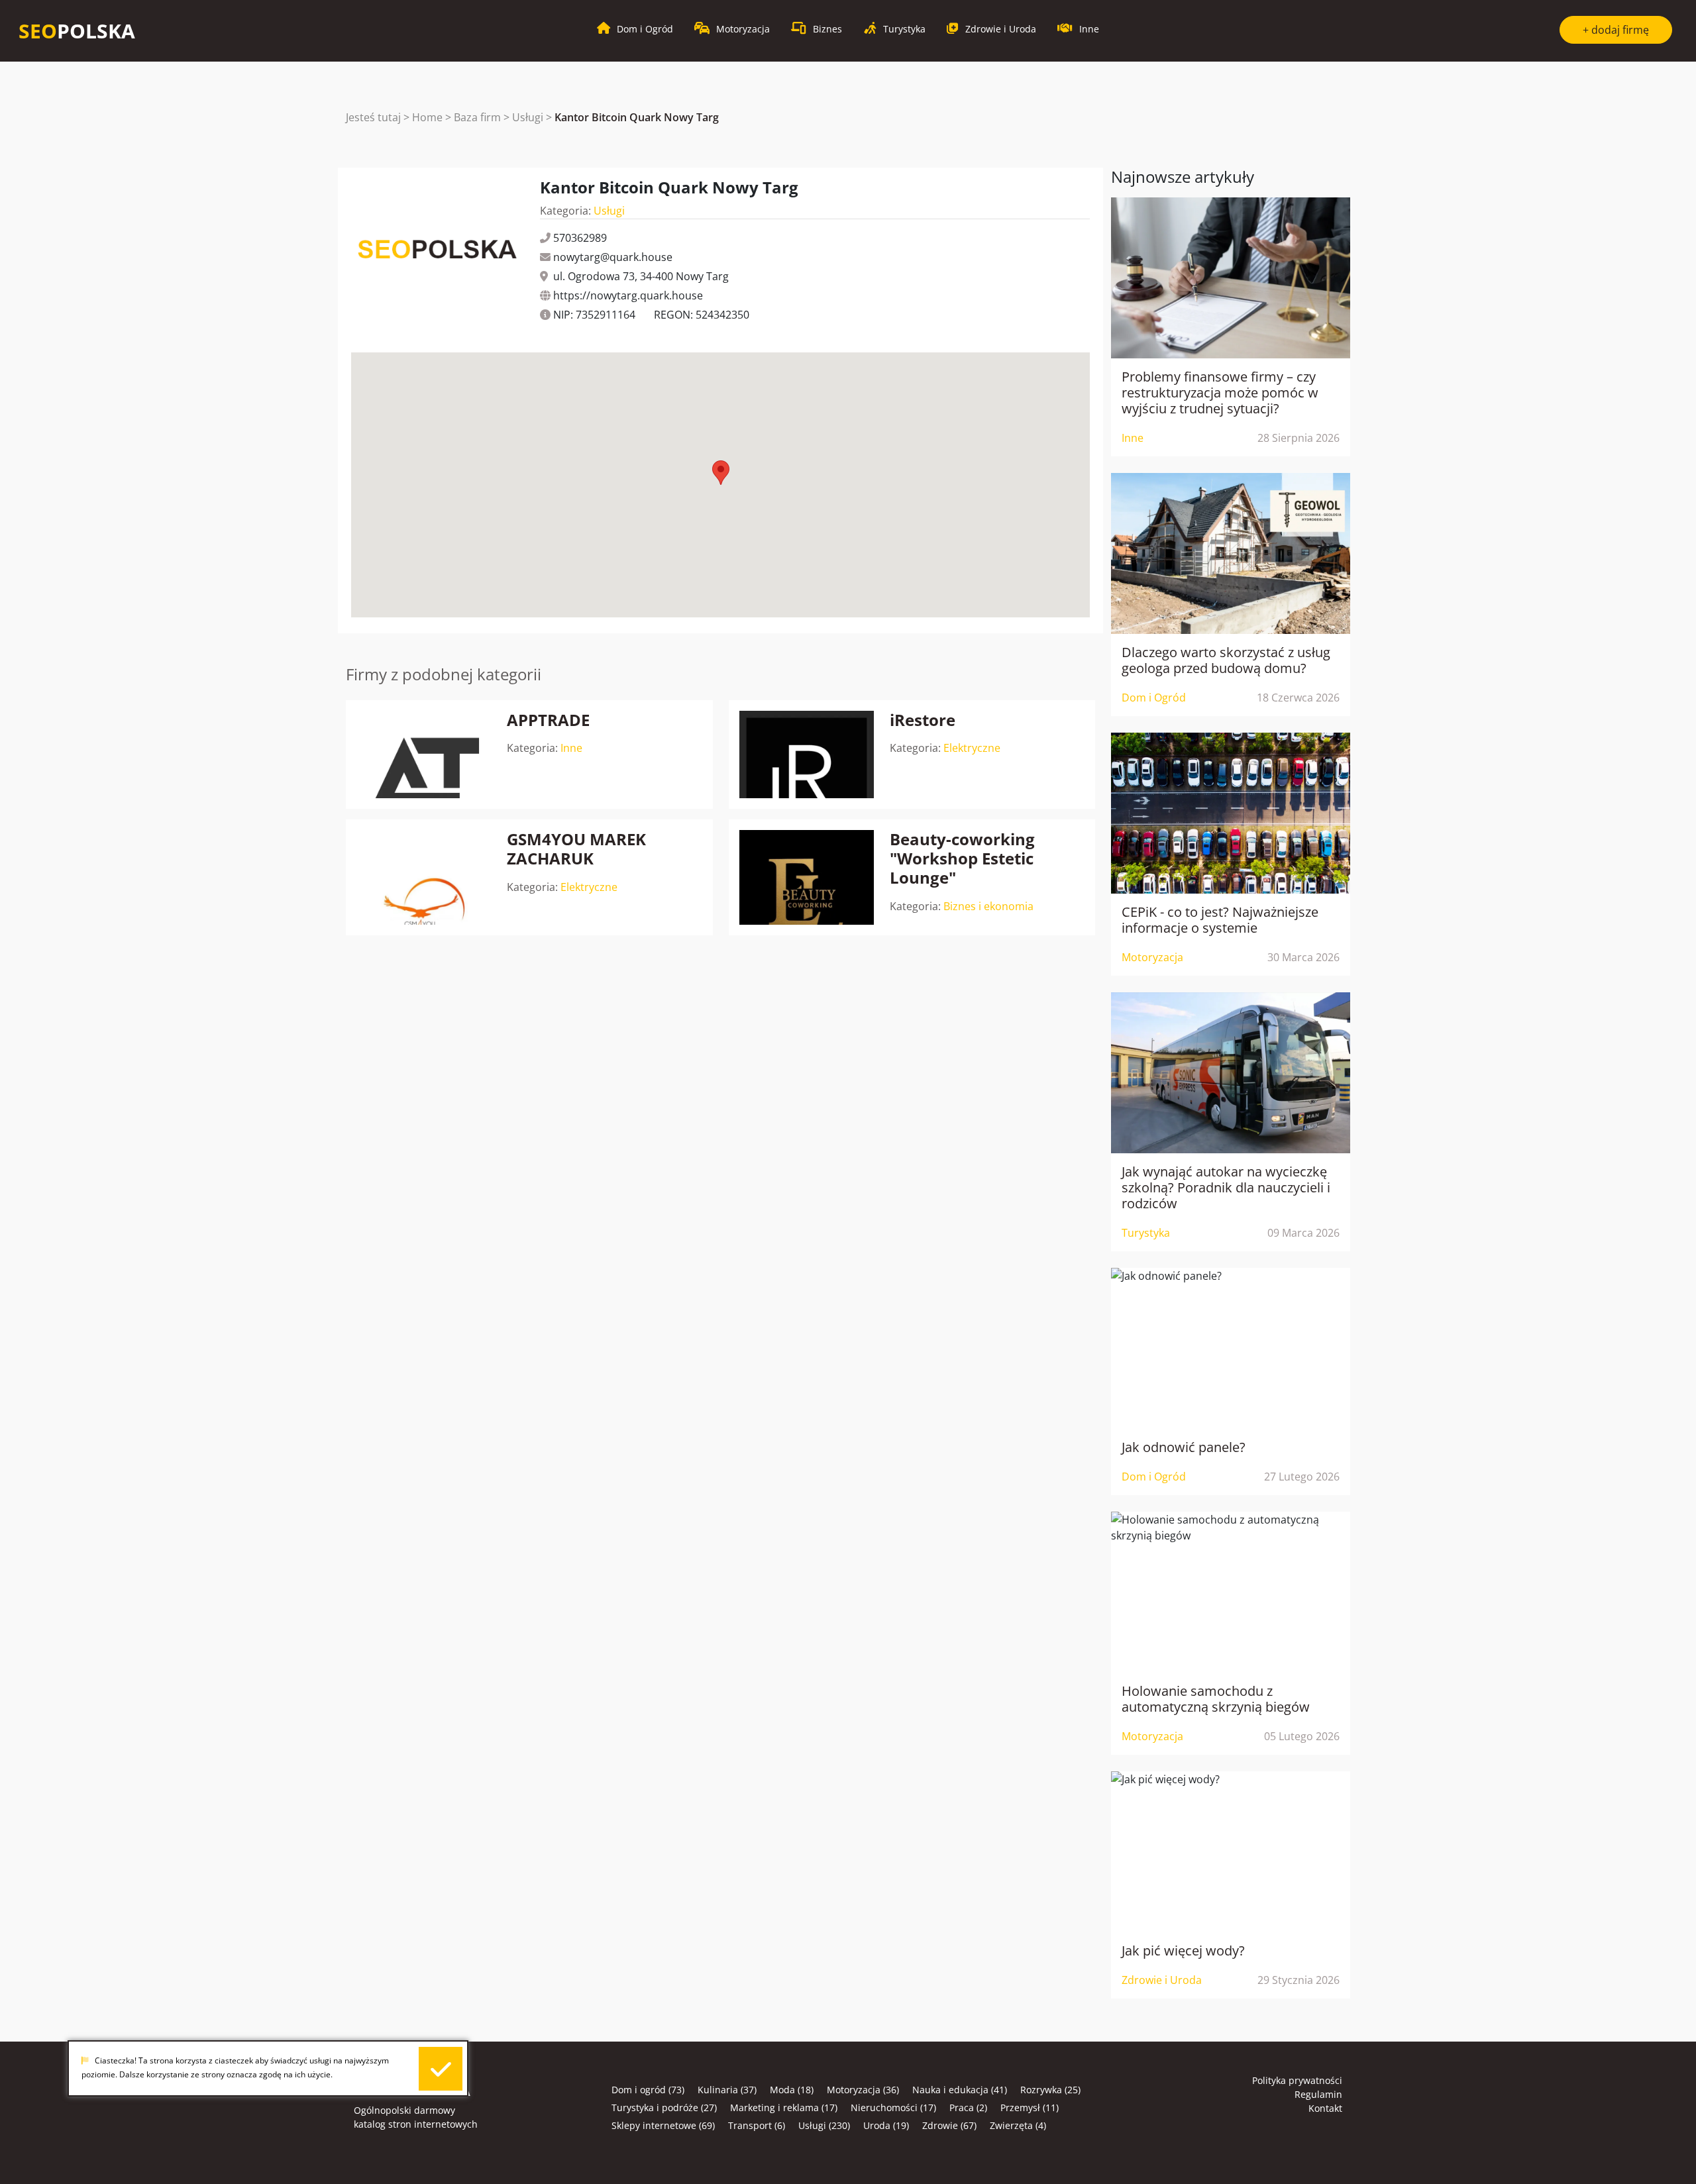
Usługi (528, 117)
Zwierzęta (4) (1018, 2125)
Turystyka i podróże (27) (664, 2107)
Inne (571, 748)
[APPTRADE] (424, 755)
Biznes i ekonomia (988, 906)
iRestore (923, 720)
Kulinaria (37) (727, 2090)
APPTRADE (548, 720)
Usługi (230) (824, 2125)
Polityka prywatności (1297, 2080)
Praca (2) (968, 2107)
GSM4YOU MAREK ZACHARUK (576, 849)
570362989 (580, 238)
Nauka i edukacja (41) (960, 2090)
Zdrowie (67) (949, 2125)
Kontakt (1325, 2108)
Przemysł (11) (1030, 2107)
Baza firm (477, 117)
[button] (721, 473)
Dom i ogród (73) (648, 2090)
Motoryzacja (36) (863, 2090)
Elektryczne (972, 748)
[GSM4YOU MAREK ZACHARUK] (424, 877)
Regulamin (1318, 2094)
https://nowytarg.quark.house (628, 295)
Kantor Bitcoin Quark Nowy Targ (637, 117)
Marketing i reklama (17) (784, 2107)
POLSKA (77, 31)
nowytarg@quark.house (613, 257)
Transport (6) (757, 2125)
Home (427, 117)
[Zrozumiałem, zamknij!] (441, 2069)
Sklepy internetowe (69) (663, 2125)
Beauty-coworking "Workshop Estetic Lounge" (962, 858)
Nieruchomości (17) (893, 2107)
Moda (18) (792, 2090)
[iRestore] (807, 755)
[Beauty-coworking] (807, 877)
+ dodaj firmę (1616, 30)
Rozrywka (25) (1050, 2090)
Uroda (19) (886, 2125)
